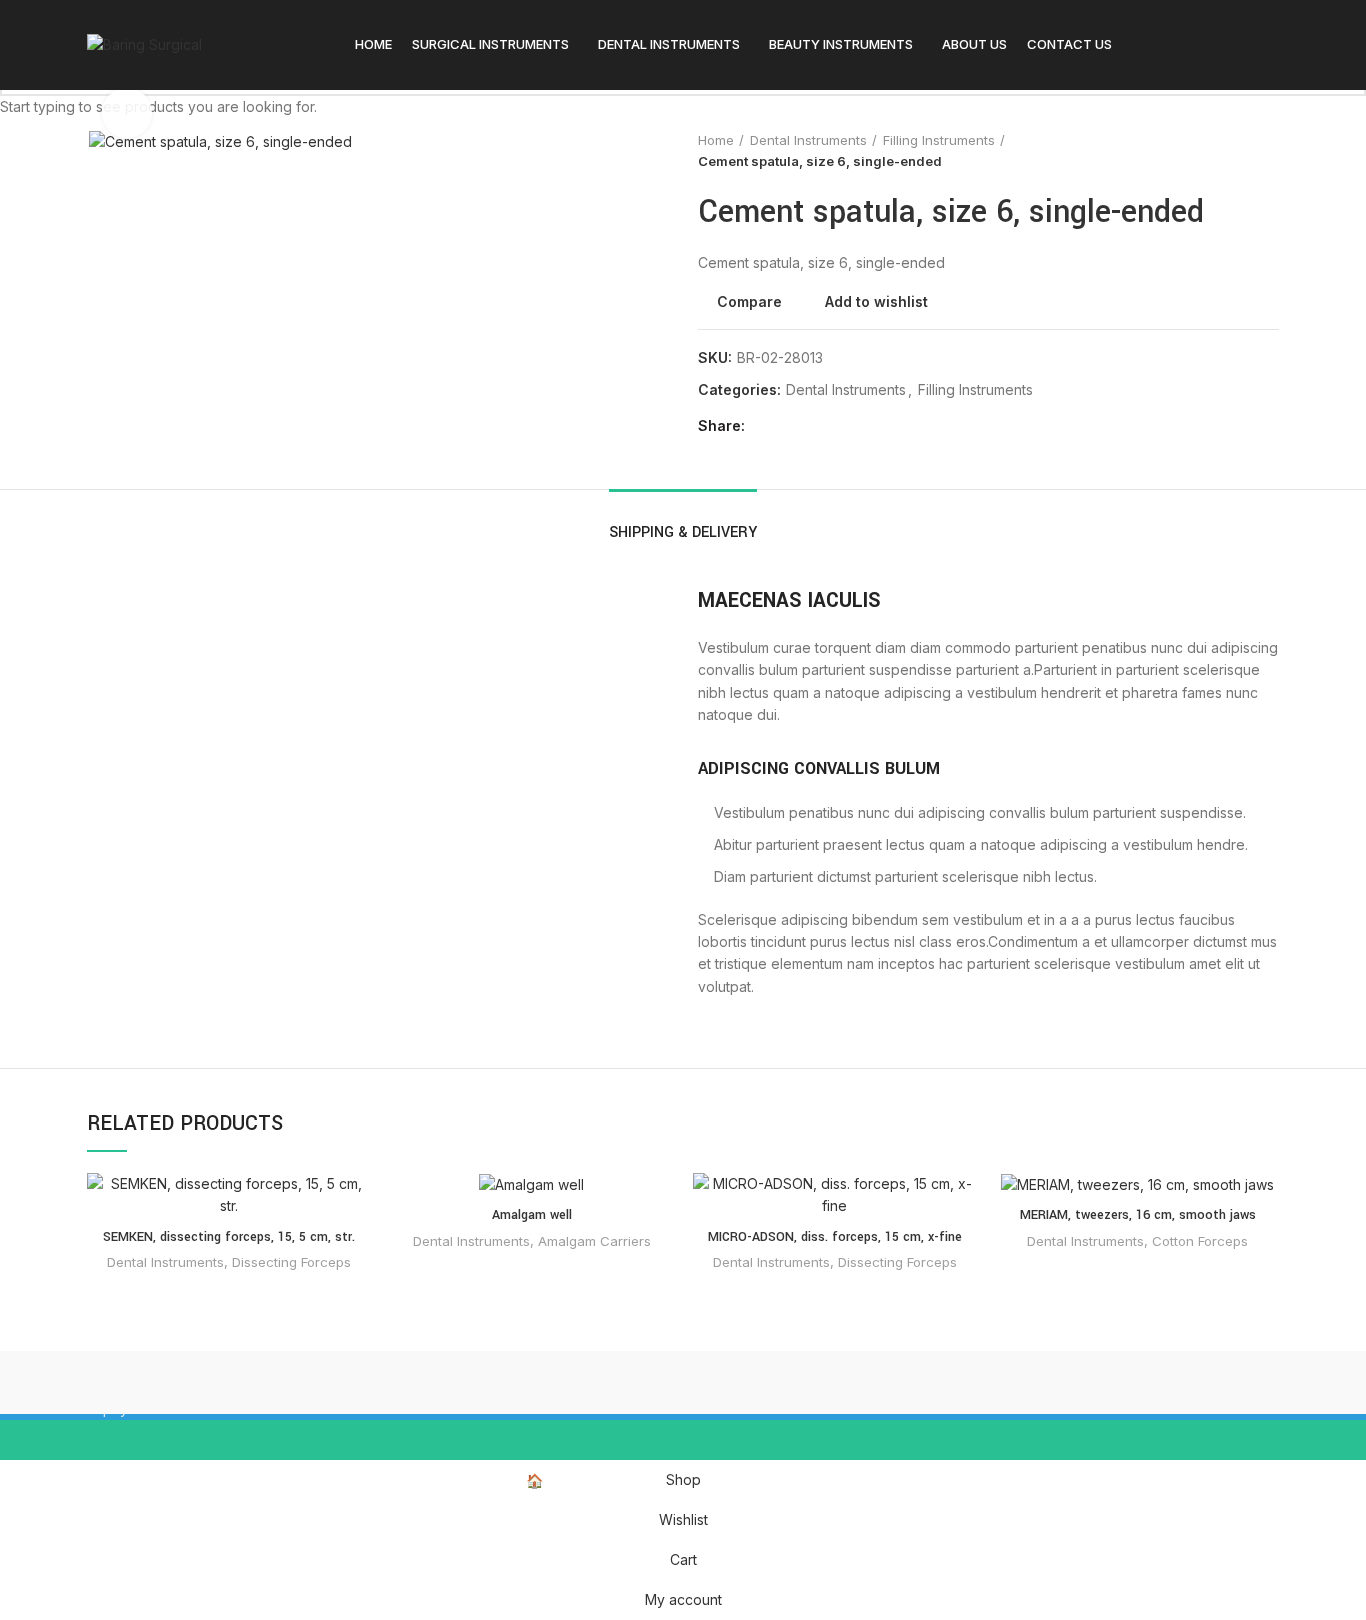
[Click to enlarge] (127, 113)
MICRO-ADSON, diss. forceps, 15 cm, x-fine (835, 1237)
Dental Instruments (165, 1262)
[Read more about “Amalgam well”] (658, 1250)
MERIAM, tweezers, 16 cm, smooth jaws (1138, 1215)
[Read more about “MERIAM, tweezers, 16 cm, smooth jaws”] (1264, 1250)
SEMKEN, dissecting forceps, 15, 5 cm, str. (229, 1237)
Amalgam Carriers (594, 1241)
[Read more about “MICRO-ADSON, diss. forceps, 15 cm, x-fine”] (961, 1250)
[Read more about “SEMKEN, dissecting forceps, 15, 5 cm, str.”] (355, 1250)
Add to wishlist (355, 1205)
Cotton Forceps (1200, 1241)
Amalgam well (532, 1215)
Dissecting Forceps (291, 1262)
